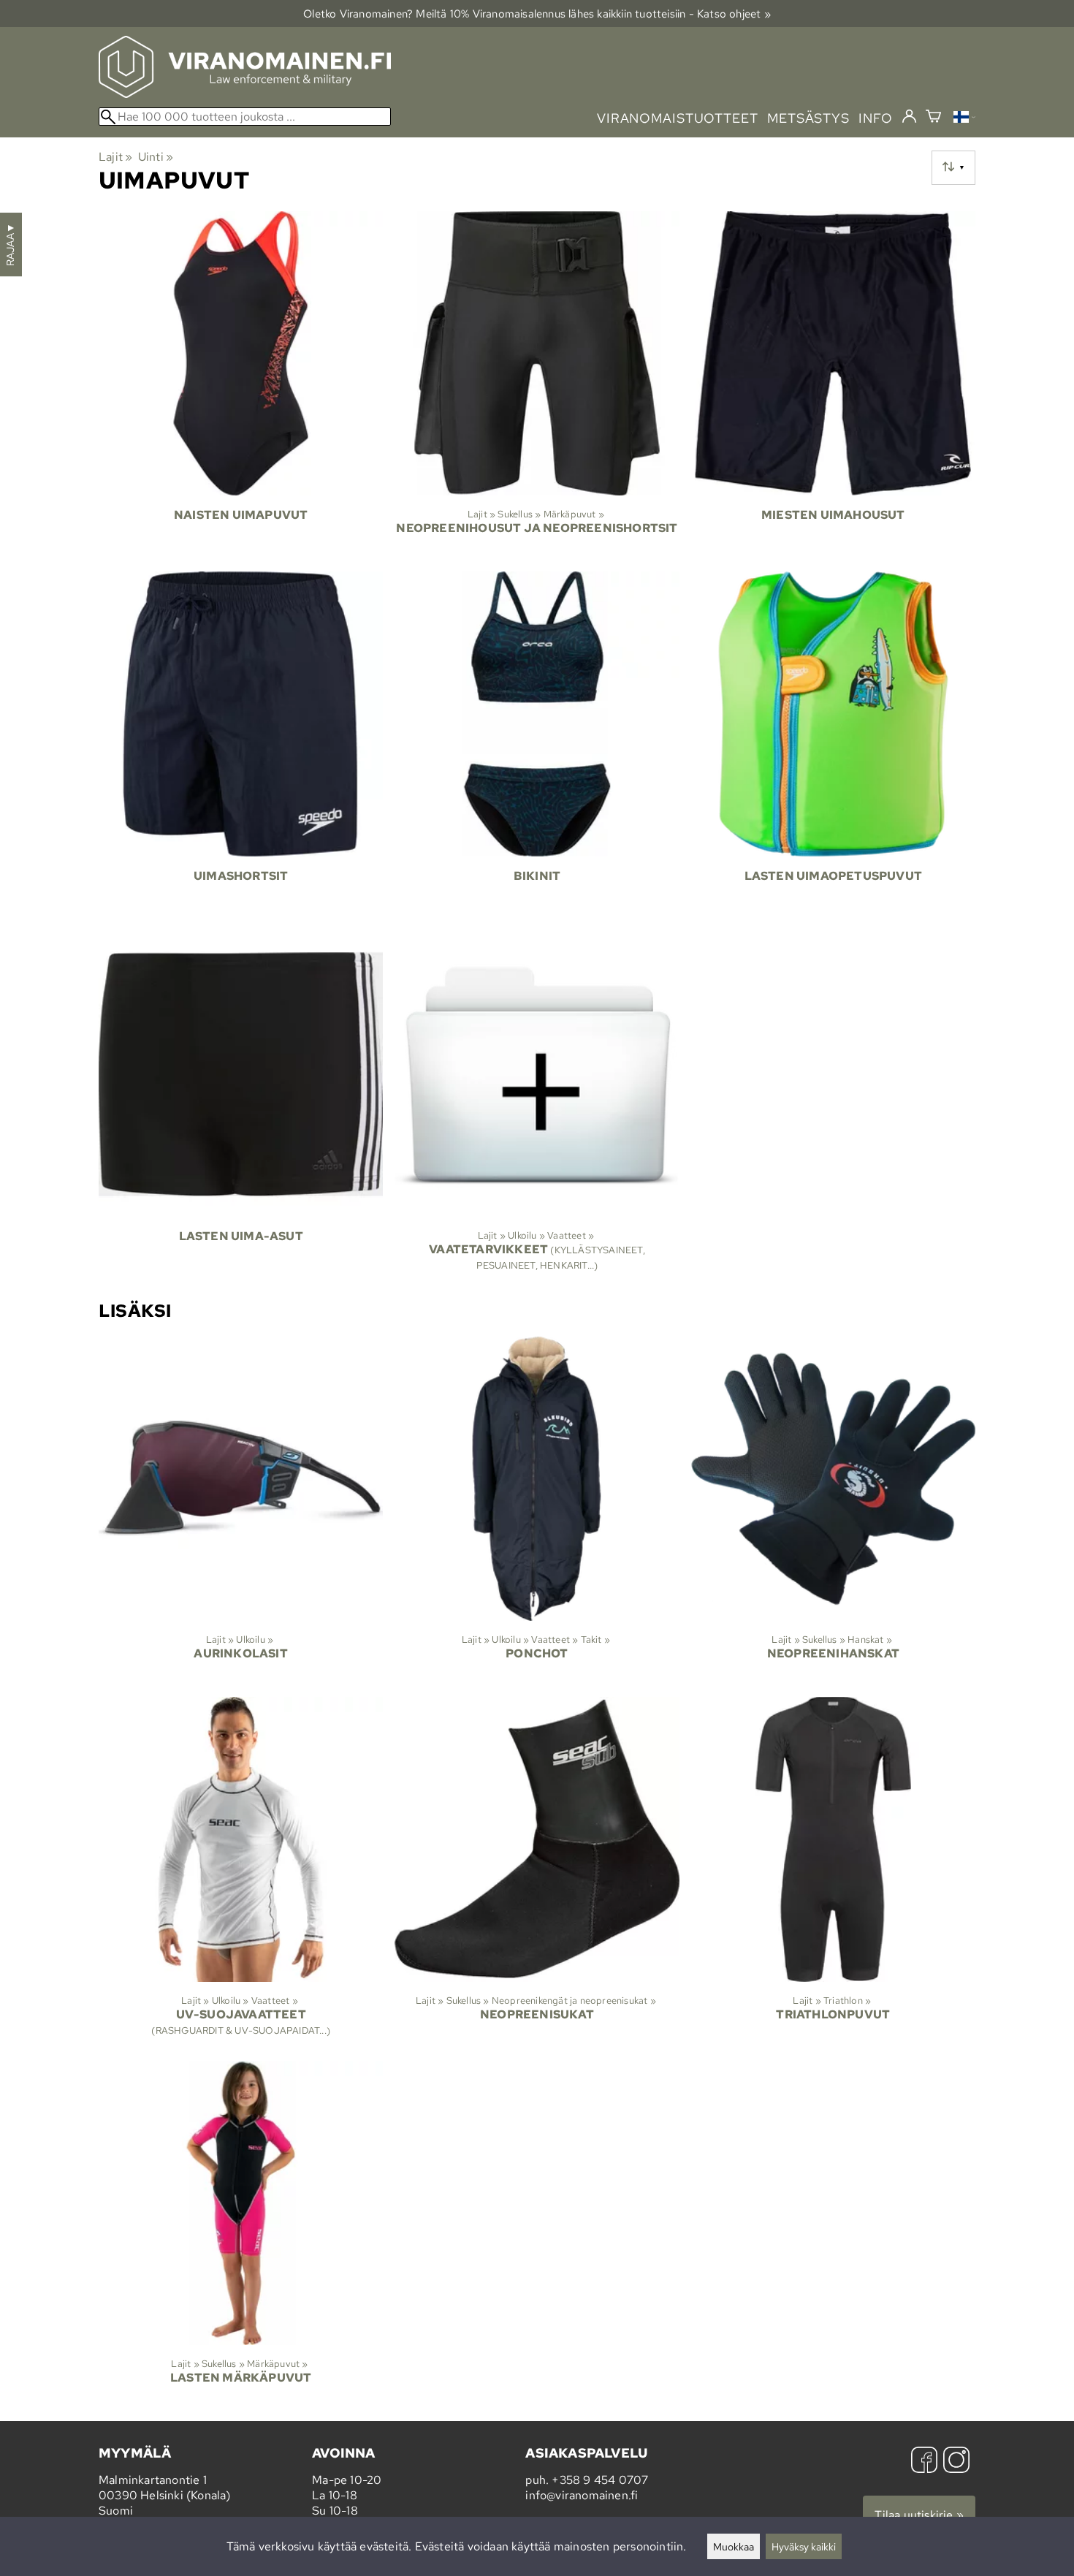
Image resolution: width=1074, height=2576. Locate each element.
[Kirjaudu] (909, 117)
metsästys (808, 118)
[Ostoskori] (933, 118)
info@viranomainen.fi (582, 2495)
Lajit (115, 157)
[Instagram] (956, 2462)
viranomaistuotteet (678, 118)
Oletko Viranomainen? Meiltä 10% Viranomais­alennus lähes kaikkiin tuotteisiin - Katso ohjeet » (537, 14)
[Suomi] (964, 119)
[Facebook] (924, 2462)
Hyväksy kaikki (804, 2546)
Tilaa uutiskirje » (919, 2515)
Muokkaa (734, 2546)
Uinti (156, 157)
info (876, 118)
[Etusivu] (245, 94)
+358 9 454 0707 (600, 2480)
